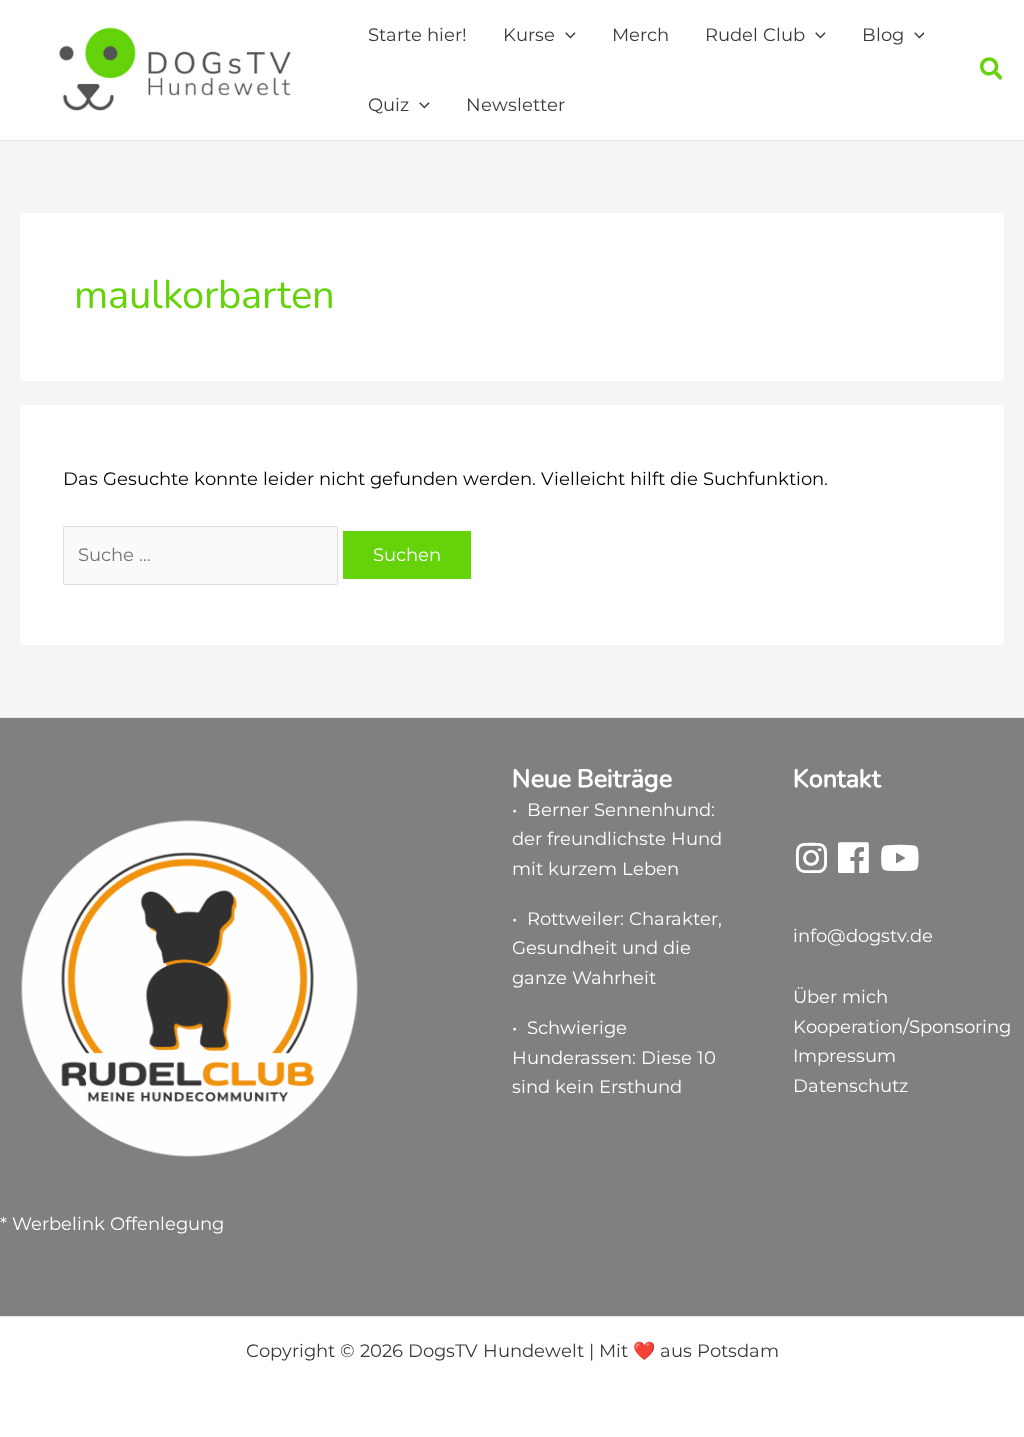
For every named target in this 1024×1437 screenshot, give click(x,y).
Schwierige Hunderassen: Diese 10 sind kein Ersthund (614, 1057)
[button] (565, 35)
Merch (640, 35)
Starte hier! (417, 35)
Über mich (840, 997)
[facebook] (853, 865)
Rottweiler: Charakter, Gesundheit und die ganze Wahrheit (617, 948)
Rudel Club (755, 35)
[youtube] (899, 865)
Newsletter (515, 105)
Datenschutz (850, 1086)
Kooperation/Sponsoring (902, 1027)
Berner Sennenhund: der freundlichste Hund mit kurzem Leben (617, 839)
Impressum (844, 1056)
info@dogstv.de (863, 936)
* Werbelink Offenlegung (112, 1224)
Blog (883, 35)
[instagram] (811, 865)
